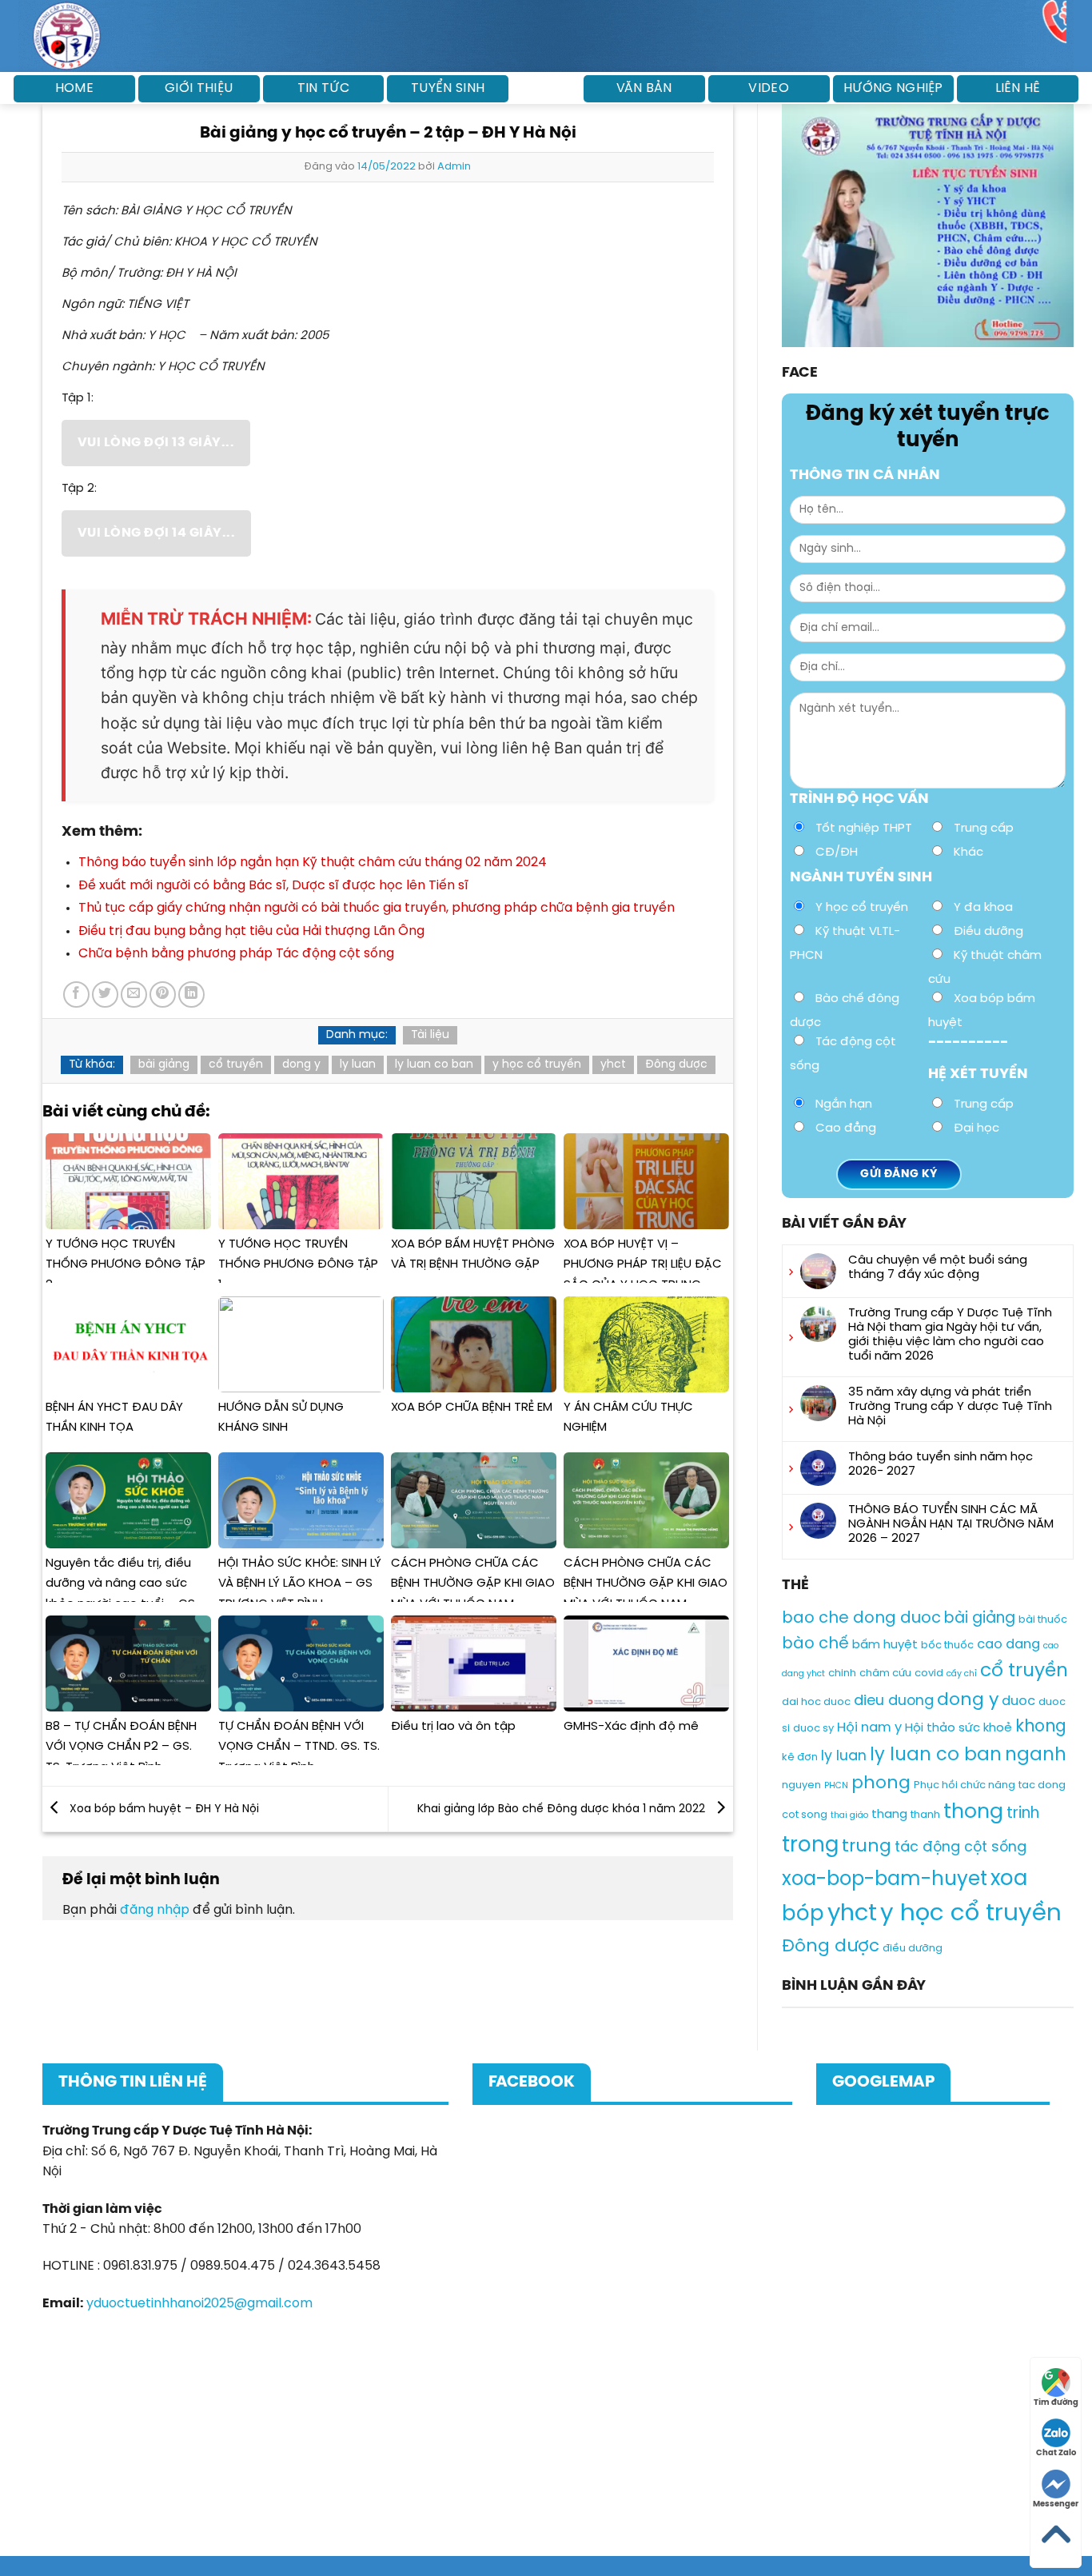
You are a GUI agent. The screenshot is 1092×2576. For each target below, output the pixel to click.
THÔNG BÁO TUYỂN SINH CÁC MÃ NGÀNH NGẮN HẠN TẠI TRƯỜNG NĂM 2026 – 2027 (951, 1524)
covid (929, 1673)
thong (973, 1812)
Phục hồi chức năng (964, 1785)
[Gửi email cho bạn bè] (134, 994)
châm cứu (885, 1673)
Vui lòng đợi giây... (155, 443)
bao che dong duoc (861, 1618)
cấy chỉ (962, 1674)
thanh (925, 1815)
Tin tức (323, 88)
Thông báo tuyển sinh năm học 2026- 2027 (941, 1464)
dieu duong (894, 1701)
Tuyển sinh (448, 88)
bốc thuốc (947, 1645)
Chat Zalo (1056, 2453)
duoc (1018, 1701)
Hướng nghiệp (893, 88)
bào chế (815, 1644)
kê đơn (800, 1757)
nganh (1036, 1755)
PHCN (836, 1786)
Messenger (1056, 2504)
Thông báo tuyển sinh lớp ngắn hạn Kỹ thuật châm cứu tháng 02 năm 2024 (313, 863)
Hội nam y (869, 1728)
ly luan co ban (434, 1065)
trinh (1023, 1814)
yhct (613, 1065)
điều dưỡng (913, 1949)
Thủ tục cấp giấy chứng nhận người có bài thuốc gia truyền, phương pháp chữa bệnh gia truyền (377, 908)
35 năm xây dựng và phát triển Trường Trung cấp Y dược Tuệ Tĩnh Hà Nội (950, 1407)
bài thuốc (1043, 1620)
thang (889, 1815)
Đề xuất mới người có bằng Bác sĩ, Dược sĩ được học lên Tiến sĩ (273, 886)
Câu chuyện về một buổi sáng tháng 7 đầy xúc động (938, 1268)
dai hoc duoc (816, 1702)
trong (810, 1845)
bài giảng (164, 1065)
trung (867, 1847)
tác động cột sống (960, 1847)
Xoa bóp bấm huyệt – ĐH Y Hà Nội (163, 1809)
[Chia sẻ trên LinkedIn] (191, 994)
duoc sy (813, 1729)
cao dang (1008, 1645)
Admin (454, 167)
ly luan (358, 1065)
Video (769, 88)
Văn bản (644, 88)
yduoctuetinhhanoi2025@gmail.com (199, 2304)
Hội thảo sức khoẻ (958, 1728)
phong (881, 1783)
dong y (301, 1065)
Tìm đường (1056, 2403)
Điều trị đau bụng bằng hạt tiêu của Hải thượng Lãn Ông (251, 931)
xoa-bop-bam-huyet (885, 1879)
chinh (842, 1673)
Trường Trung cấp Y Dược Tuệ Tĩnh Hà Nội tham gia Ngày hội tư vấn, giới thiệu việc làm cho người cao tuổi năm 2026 (950, 1335)
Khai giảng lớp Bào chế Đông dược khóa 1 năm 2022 (563, 1809)
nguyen (801, 1785)
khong (1041, 1727)
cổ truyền (236, 1065)
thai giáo (849, 1815)
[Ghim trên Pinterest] (163, 994)
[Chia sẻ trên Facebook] (76, 994)
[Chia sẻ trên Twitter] (105, 994)
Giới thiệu (199, 88)
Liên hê (1018, 88)
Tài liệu (430, 1035)
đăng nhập (155, 1910)
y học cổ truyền (537, 1065)
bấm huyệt (885, 1645)
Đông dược (676, 1065)
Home (74, 88)
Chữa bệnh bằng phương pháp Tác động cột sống (236, 954)
